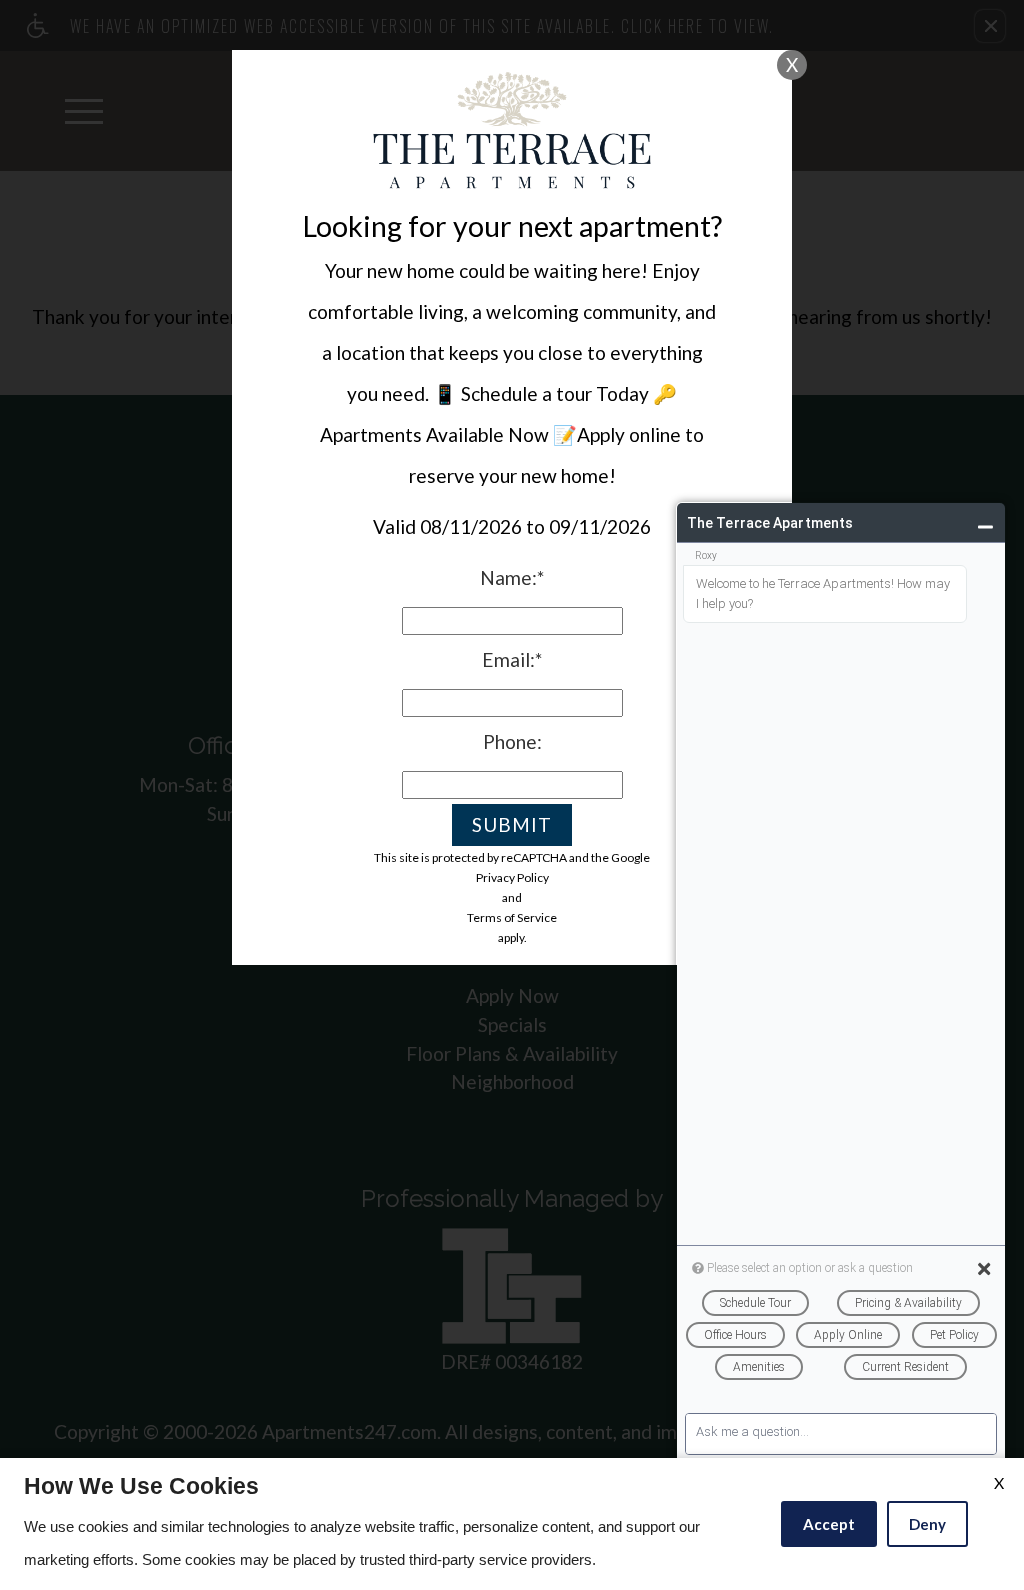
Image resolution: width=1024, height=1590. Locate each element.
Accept (829, 1524)
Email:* (512, 659)
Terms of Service (512, 917)
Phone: (512, 741)
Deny (927, 1524)
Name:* (512, 577)
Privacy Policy (512, 877)
